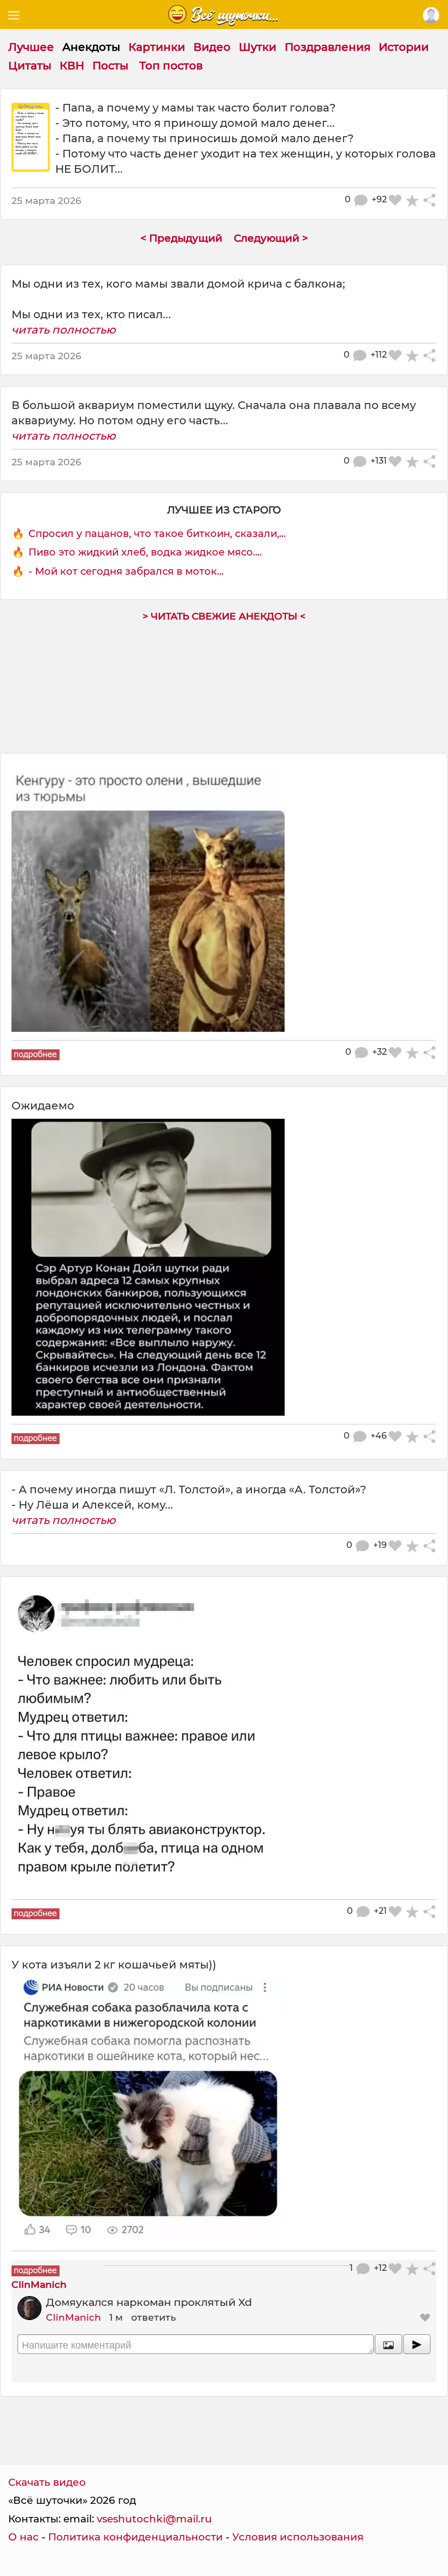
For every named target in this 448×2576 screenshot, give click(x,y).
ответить (154, 2317)
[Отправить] (417, 2344)
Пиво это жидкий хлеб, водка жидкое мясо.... (145, 552)
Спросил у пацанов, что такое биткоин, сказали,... (157, 534)
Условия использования (298, 2537)
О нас (23, 2537)
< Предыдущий (181, 238)
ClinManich (73, 2317)
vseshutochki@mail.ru (154, 2519)
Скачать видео (47, 2482)
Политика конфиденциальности (135, 2537)
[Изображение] (388, 2344)
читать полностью (64, 330)
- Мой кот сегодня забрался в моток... (126, 571)
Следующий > (271, 238)
